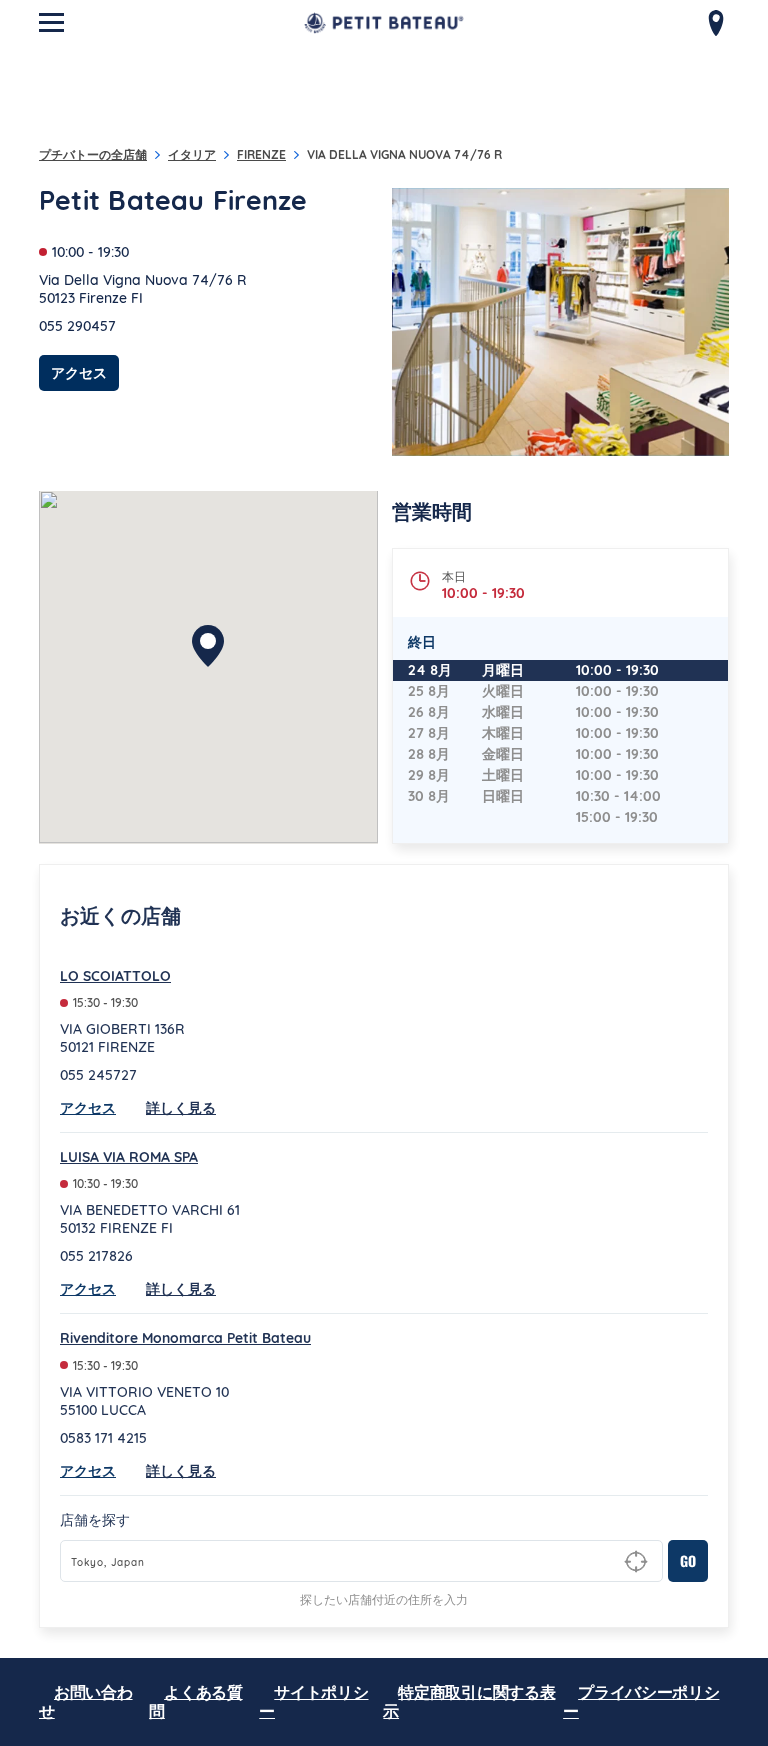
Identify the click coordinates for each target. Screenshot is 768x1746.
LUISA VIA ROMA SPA (129, 1157)
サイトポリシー (313, 1701)
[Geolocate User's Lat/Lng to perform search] (636, 1562)
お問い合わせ (86, 1701)
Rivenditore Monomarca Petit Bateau (185, 1338)
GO (688, 1560)
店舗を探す (95, 1520)
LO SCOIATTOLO (115, 976)
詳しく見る (181, 1108)
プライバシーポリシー (641, 1701)
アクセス (85, 372)
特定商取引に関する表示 (469, 1701)
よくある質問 (196, 1701)
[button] (208, 646)
